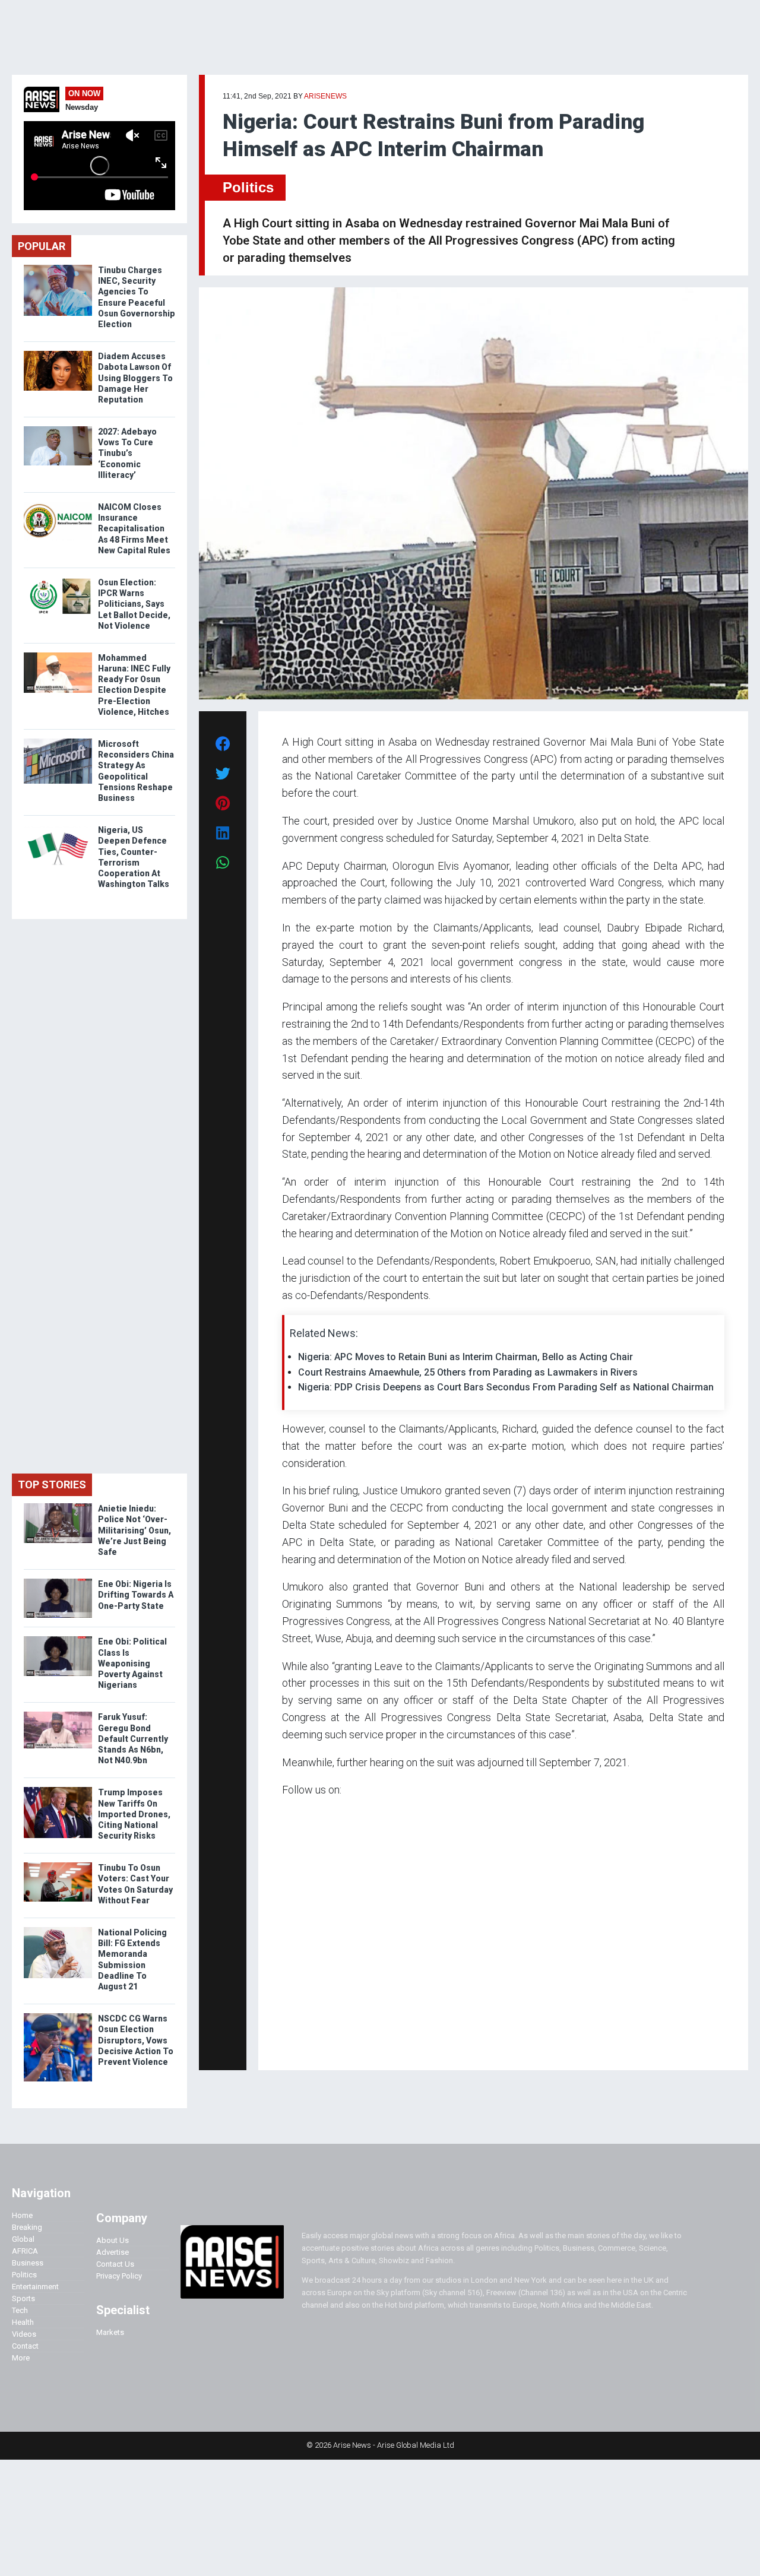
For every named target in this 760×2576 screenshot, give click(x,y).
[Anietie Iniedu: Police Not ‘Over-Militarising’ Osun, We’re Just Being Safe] (58, 1506)
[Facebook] (284, 2044)
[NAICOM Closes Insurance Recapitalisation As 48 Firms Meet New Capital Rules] (58, 504)
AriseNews (325, 96)
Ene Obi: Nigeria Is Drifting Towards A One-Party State (136, 1595)
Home (22, 2215)
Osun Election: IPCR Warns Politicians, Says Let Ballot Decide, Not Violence (134, 604)
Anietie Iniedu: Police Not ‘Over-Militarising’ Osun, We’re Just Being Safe (134, 1530)
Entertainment (35, 2287)
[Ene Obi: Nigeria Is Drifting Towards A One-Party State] (58, 1581)
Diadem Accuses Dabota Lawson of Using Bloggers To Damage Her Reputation (135, 378)
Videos (24, 2334)
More (21, 2358)
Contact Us (115, 2264)
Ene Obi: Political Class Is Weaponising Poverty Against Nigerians (132, 1663)
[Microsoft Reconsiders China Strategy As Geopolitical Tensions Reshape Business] (58, 741)
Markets (110, 2332)
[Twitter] (289, 2044)
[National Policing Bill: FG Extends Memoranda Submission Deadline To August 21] (58, 1930)
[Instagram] (294, 2044)
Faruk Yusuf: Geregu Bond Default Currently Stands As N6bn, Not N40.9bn (133, 1739)
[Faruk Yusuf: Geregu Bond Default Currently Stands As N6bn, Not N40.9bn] (58, 1714)
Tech (20, 2310)
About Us (113, 2240)
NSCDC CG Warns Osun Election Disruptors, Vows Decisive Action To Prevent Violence (136, 2040)
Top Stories (52, 1485)
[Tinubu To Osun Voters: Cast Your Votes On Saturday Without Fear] (58, 1865)
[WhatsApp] (300, 2044)
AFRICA (25, 2251)
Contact (25, 2346)
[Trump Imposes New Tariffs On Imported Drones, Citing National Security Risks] (58, 1790)
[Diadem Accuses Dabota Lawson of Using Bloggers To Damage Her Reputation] (58, 354)
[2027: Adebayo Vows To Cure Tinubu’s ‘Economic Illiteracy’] (58, 429)
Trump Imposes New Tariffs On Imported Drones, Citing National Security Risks (134, 1814)
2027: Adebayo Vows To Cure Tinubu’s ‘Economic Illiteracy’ (127, 453)
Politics (248, 187)
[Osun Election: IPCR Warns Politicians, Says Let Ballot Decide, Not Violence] (58, 580)
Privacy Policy (119, 2276)
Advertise (113, 2252)
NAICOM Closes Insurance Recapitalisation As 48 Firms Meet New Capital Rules (134, 529)
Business (28, 2263)
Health (23, 2322)
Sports (23, 2298)
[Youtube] (305, 2044)
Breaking (27, 2227)
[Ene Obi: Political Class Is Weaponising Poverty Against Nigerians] (58, 1639)
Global (23, 2239)
